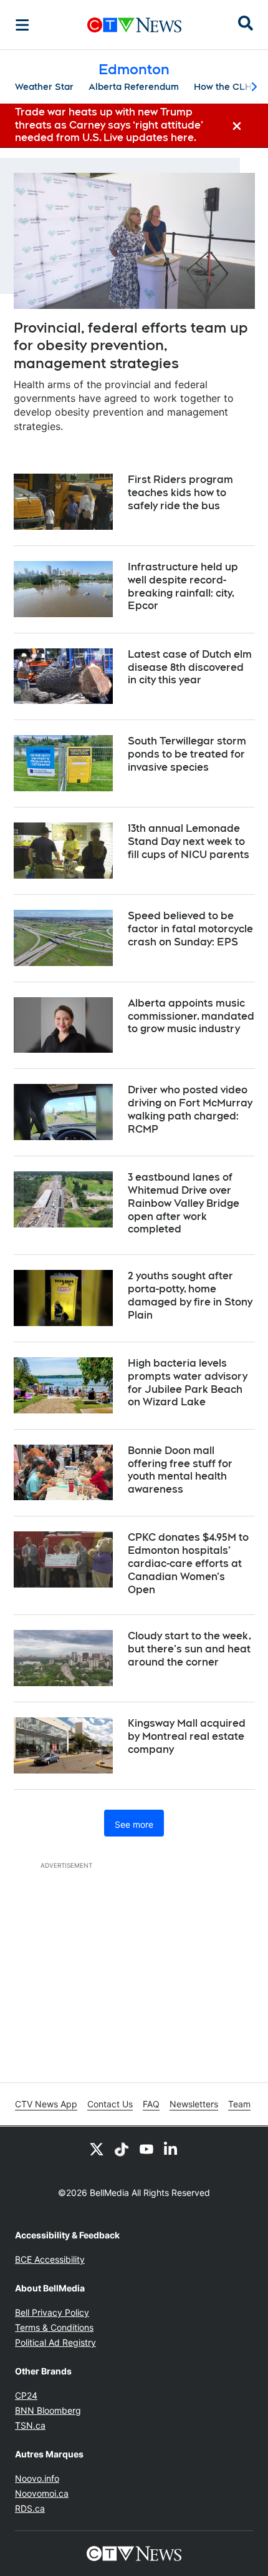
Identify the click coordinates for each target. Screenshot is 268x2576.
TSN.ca (30, 2425)
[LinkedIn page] (171, 2149)
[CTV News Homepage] (134, 25)
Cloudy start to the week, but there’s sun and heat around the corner (189, 1649)
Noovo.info (37, 2478)
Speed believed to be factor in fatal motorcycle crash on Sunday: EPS (190, 929)
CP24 (26, 2395)
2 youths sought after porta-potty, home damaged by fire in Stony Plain (190, 1295)
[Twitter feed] (97, 2149)
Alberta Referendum (134, 87)
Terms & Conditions (54, 2327)
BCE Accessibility (50, 2259)
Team (239, 2104)
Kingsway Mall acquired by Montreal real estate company (187, 1736)
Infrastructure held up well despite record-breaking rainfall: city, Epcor (183, 586)
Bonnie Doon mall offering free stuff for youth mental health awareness (180, 1470)
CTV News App (46, 2104)
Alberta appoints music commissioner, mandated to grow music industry (191, 1016)
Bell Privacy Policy (52, 2312)
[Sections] (22, 25)
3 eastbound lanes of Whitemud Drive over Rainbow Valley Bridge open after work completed (184, 1203)
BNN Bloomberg (48, 2410)
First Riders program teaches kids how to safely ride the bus (180, 493)
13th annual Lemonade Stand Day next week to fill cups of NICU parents (189, 842)
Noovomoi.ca (42, 2493)
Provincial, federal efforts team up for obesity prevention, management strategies (131, 345)
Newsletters (194, 2104)
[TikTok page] (122, 2149)
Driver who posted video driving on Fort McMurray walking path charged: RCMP (190, 1109)
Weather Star (44, 87)
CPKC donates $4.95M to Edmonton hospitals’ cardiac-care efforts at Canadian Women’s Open (188, 1563)
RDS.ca (30, 2508)
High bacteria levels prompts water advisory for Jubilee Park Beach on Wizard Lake (188, 1383)
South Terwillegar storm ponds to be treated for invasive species (187, 754)
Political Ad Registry (55, 2342)
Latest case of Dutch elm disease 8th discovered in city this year (190, 667)
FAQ (151, 2104)
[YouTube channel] (146, 2149)
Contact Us (110, 2104)
